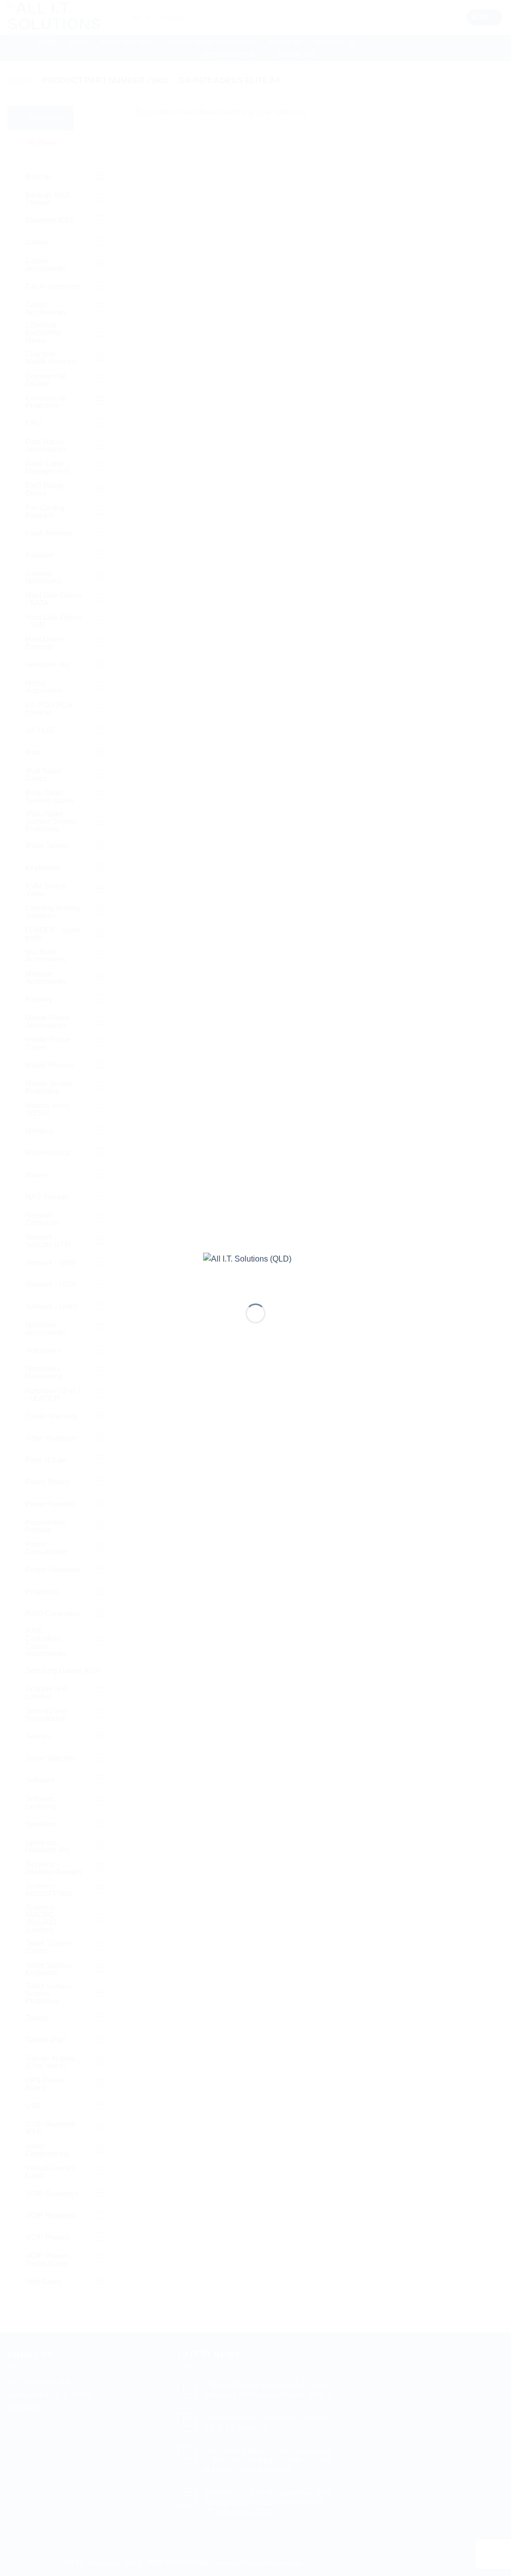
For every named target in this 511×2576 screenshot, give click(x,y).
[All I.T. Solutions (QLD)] (255, 1270)
